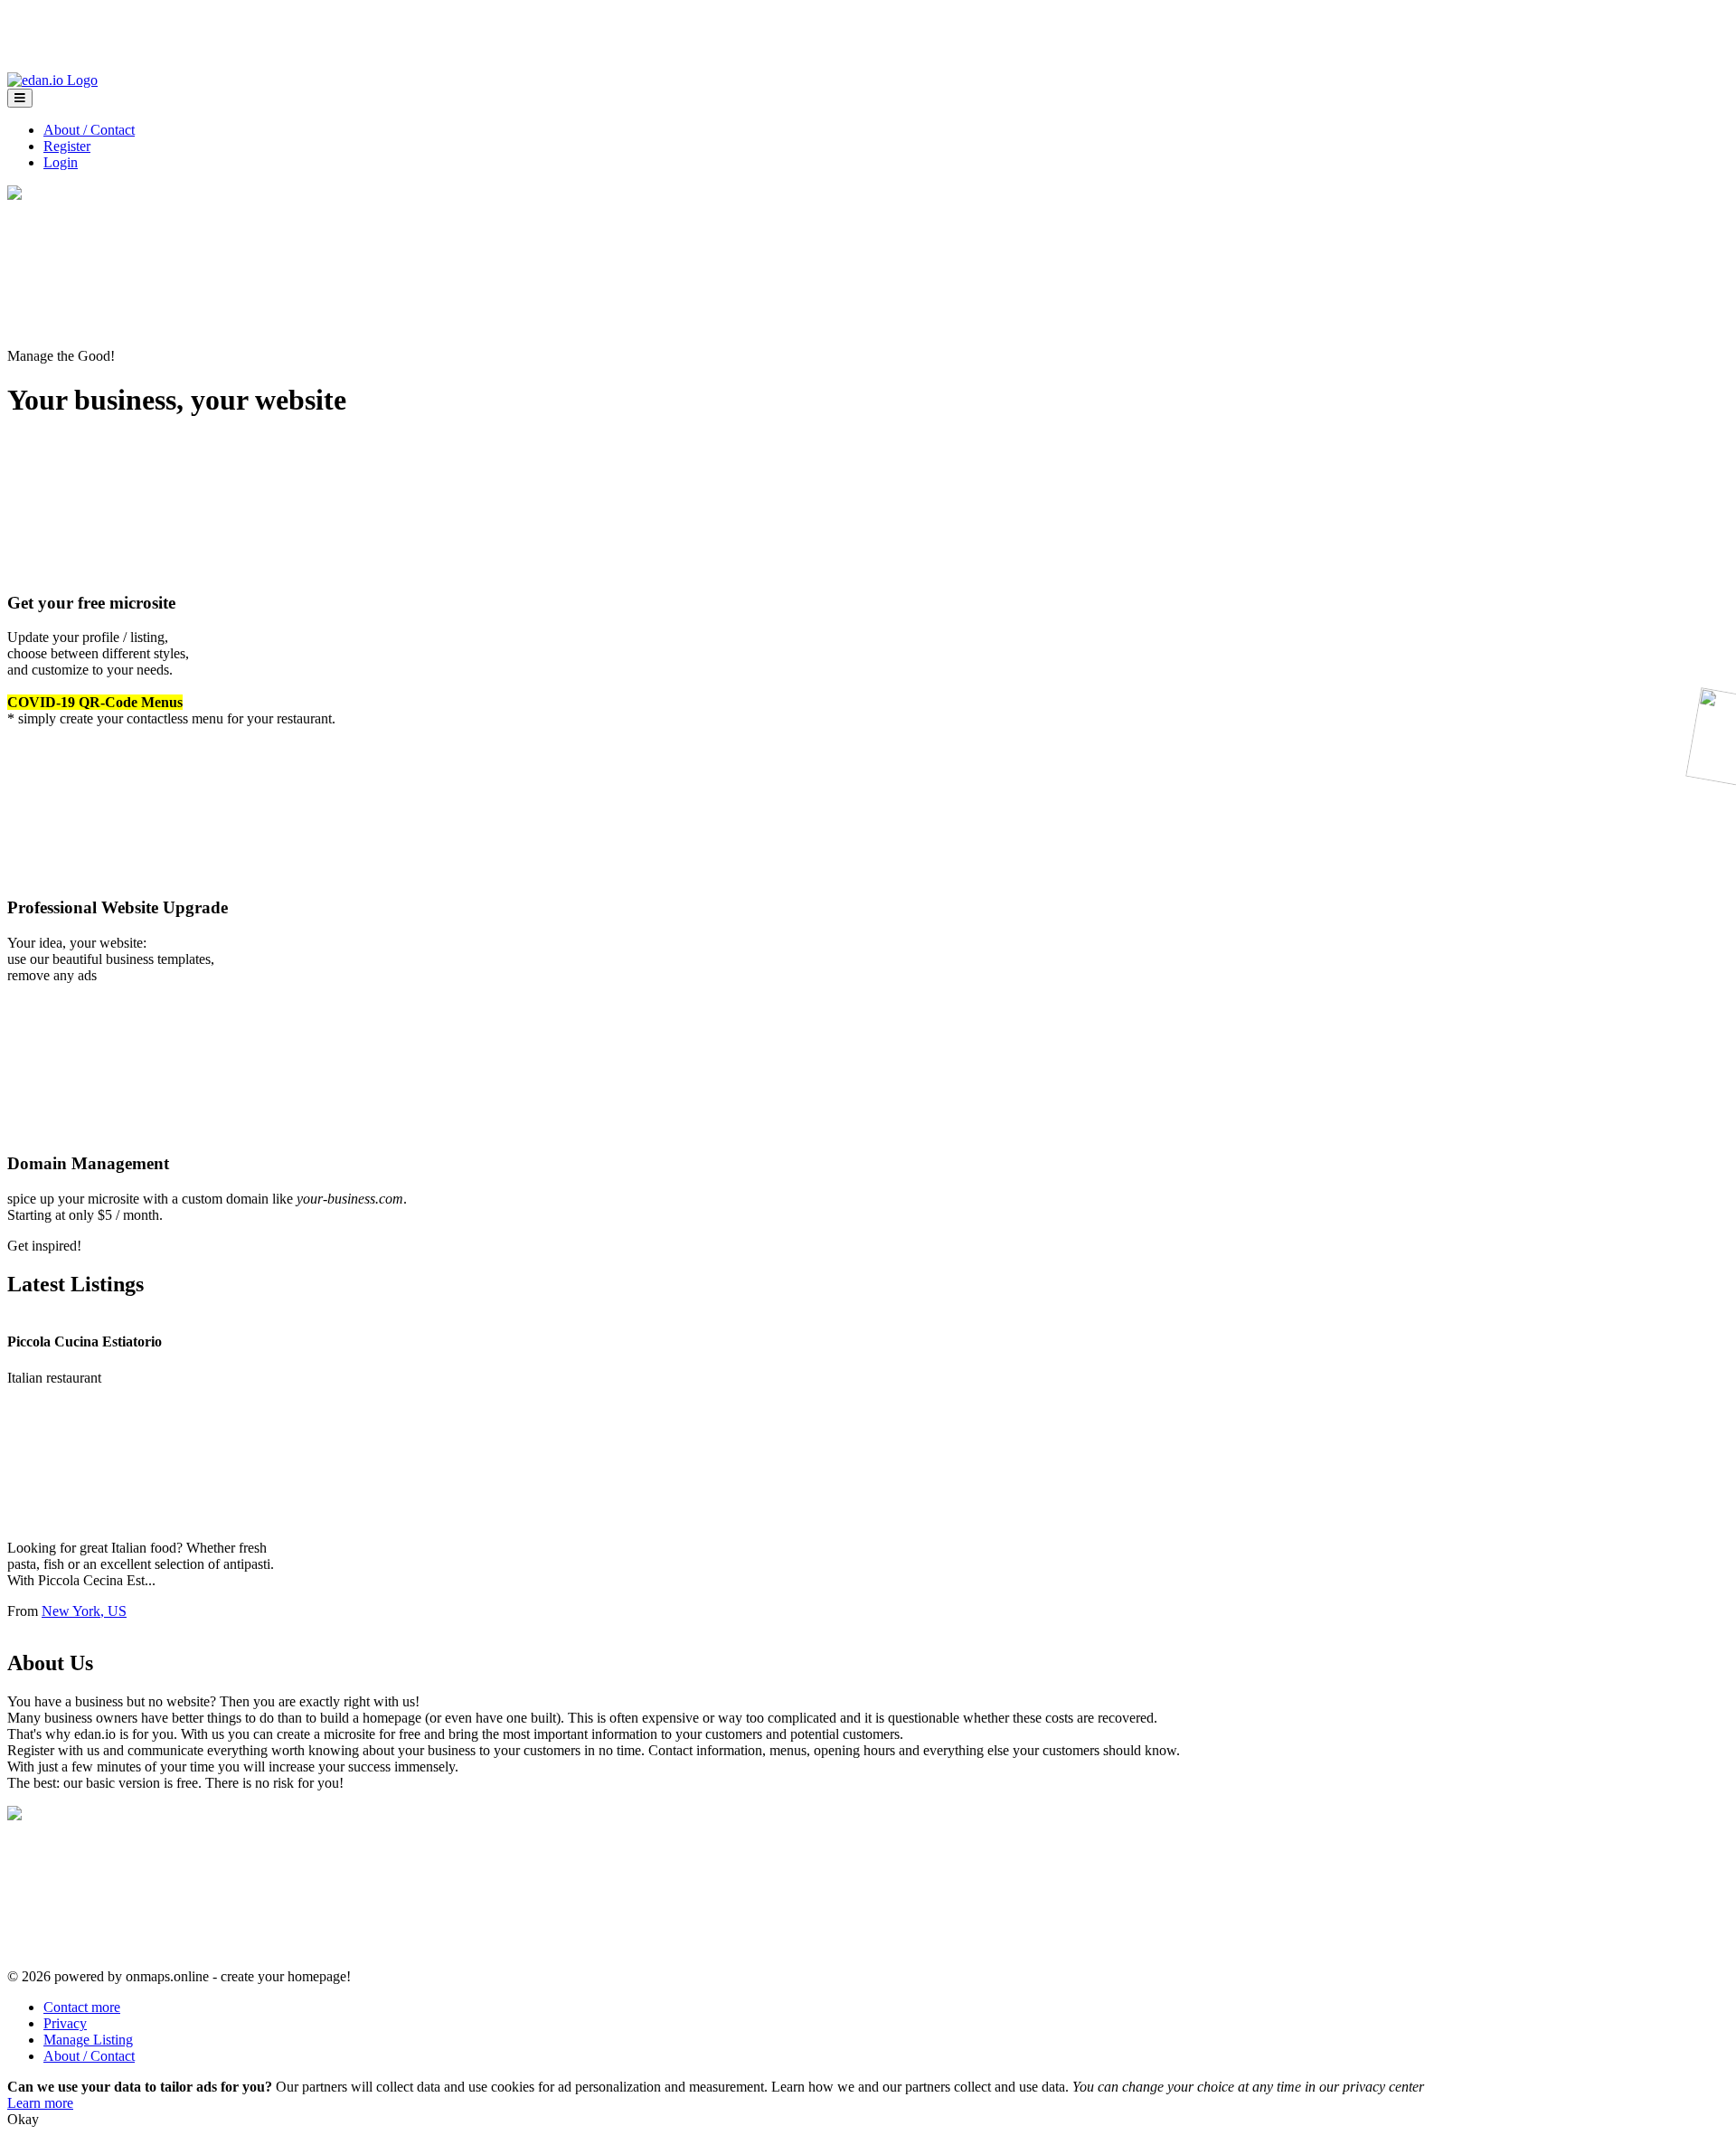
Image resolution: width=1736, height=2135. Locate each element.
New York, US (84, 1611)
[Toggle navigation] (20, 98)
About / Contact (89, 130)
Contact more (82, 2007)
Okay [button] (23, 2119)
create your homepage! (286, 1976)
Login (61, 162)
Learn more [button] (40, 2103)
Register (67, 146)
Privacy (65, 2023)
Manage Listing (88, 2040)
